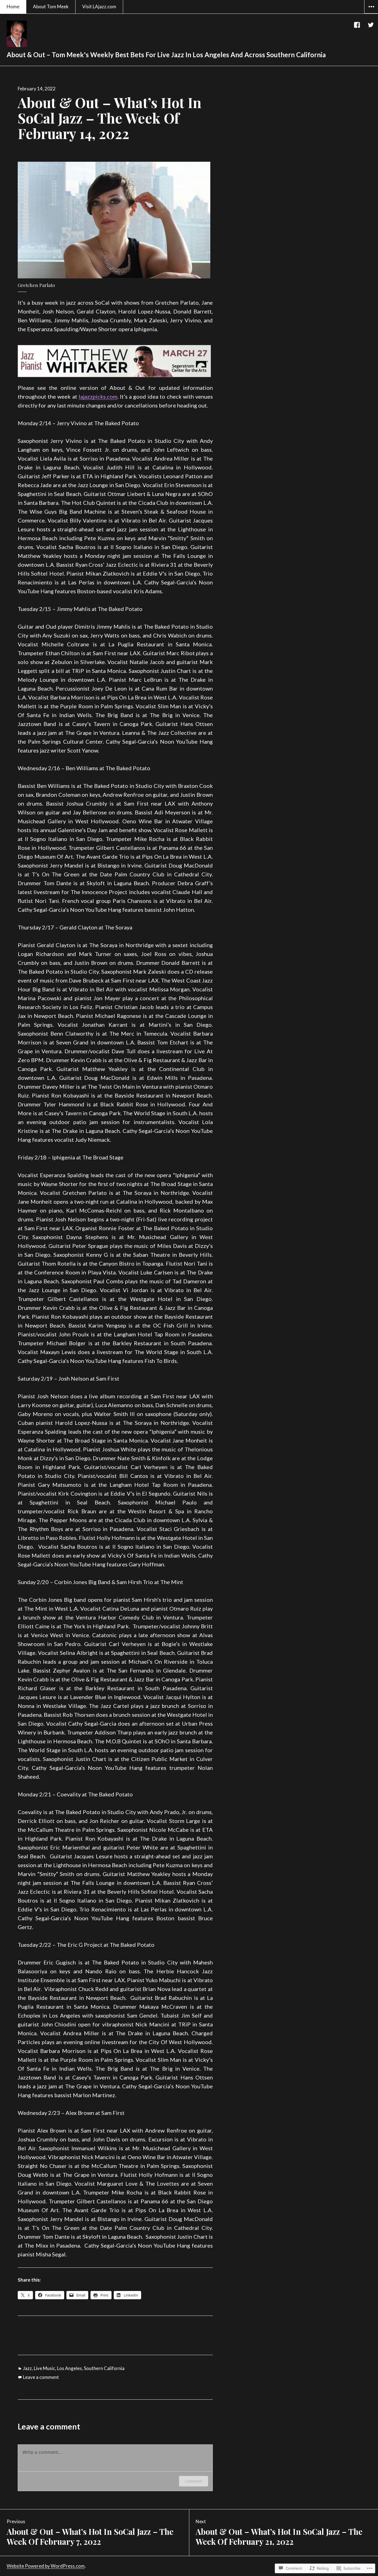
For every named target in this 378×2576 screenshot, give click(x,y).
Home (13, 6)
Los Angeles (69, 2368)
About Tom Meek (51, 6)
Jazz (27, 2368)
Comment (194, 2481)
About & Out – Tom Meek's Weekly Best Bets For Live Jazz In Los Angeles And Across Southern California (166, 55)
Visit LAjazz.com (99, 6)
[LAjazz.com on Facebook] (357, 25)
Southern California (104, 2368)
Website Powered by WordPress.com (46, 2566)
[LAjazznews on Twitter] (371, 25)
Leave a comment (41, 2377)
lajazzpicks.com (98, 396)
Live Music (44, 2368)
